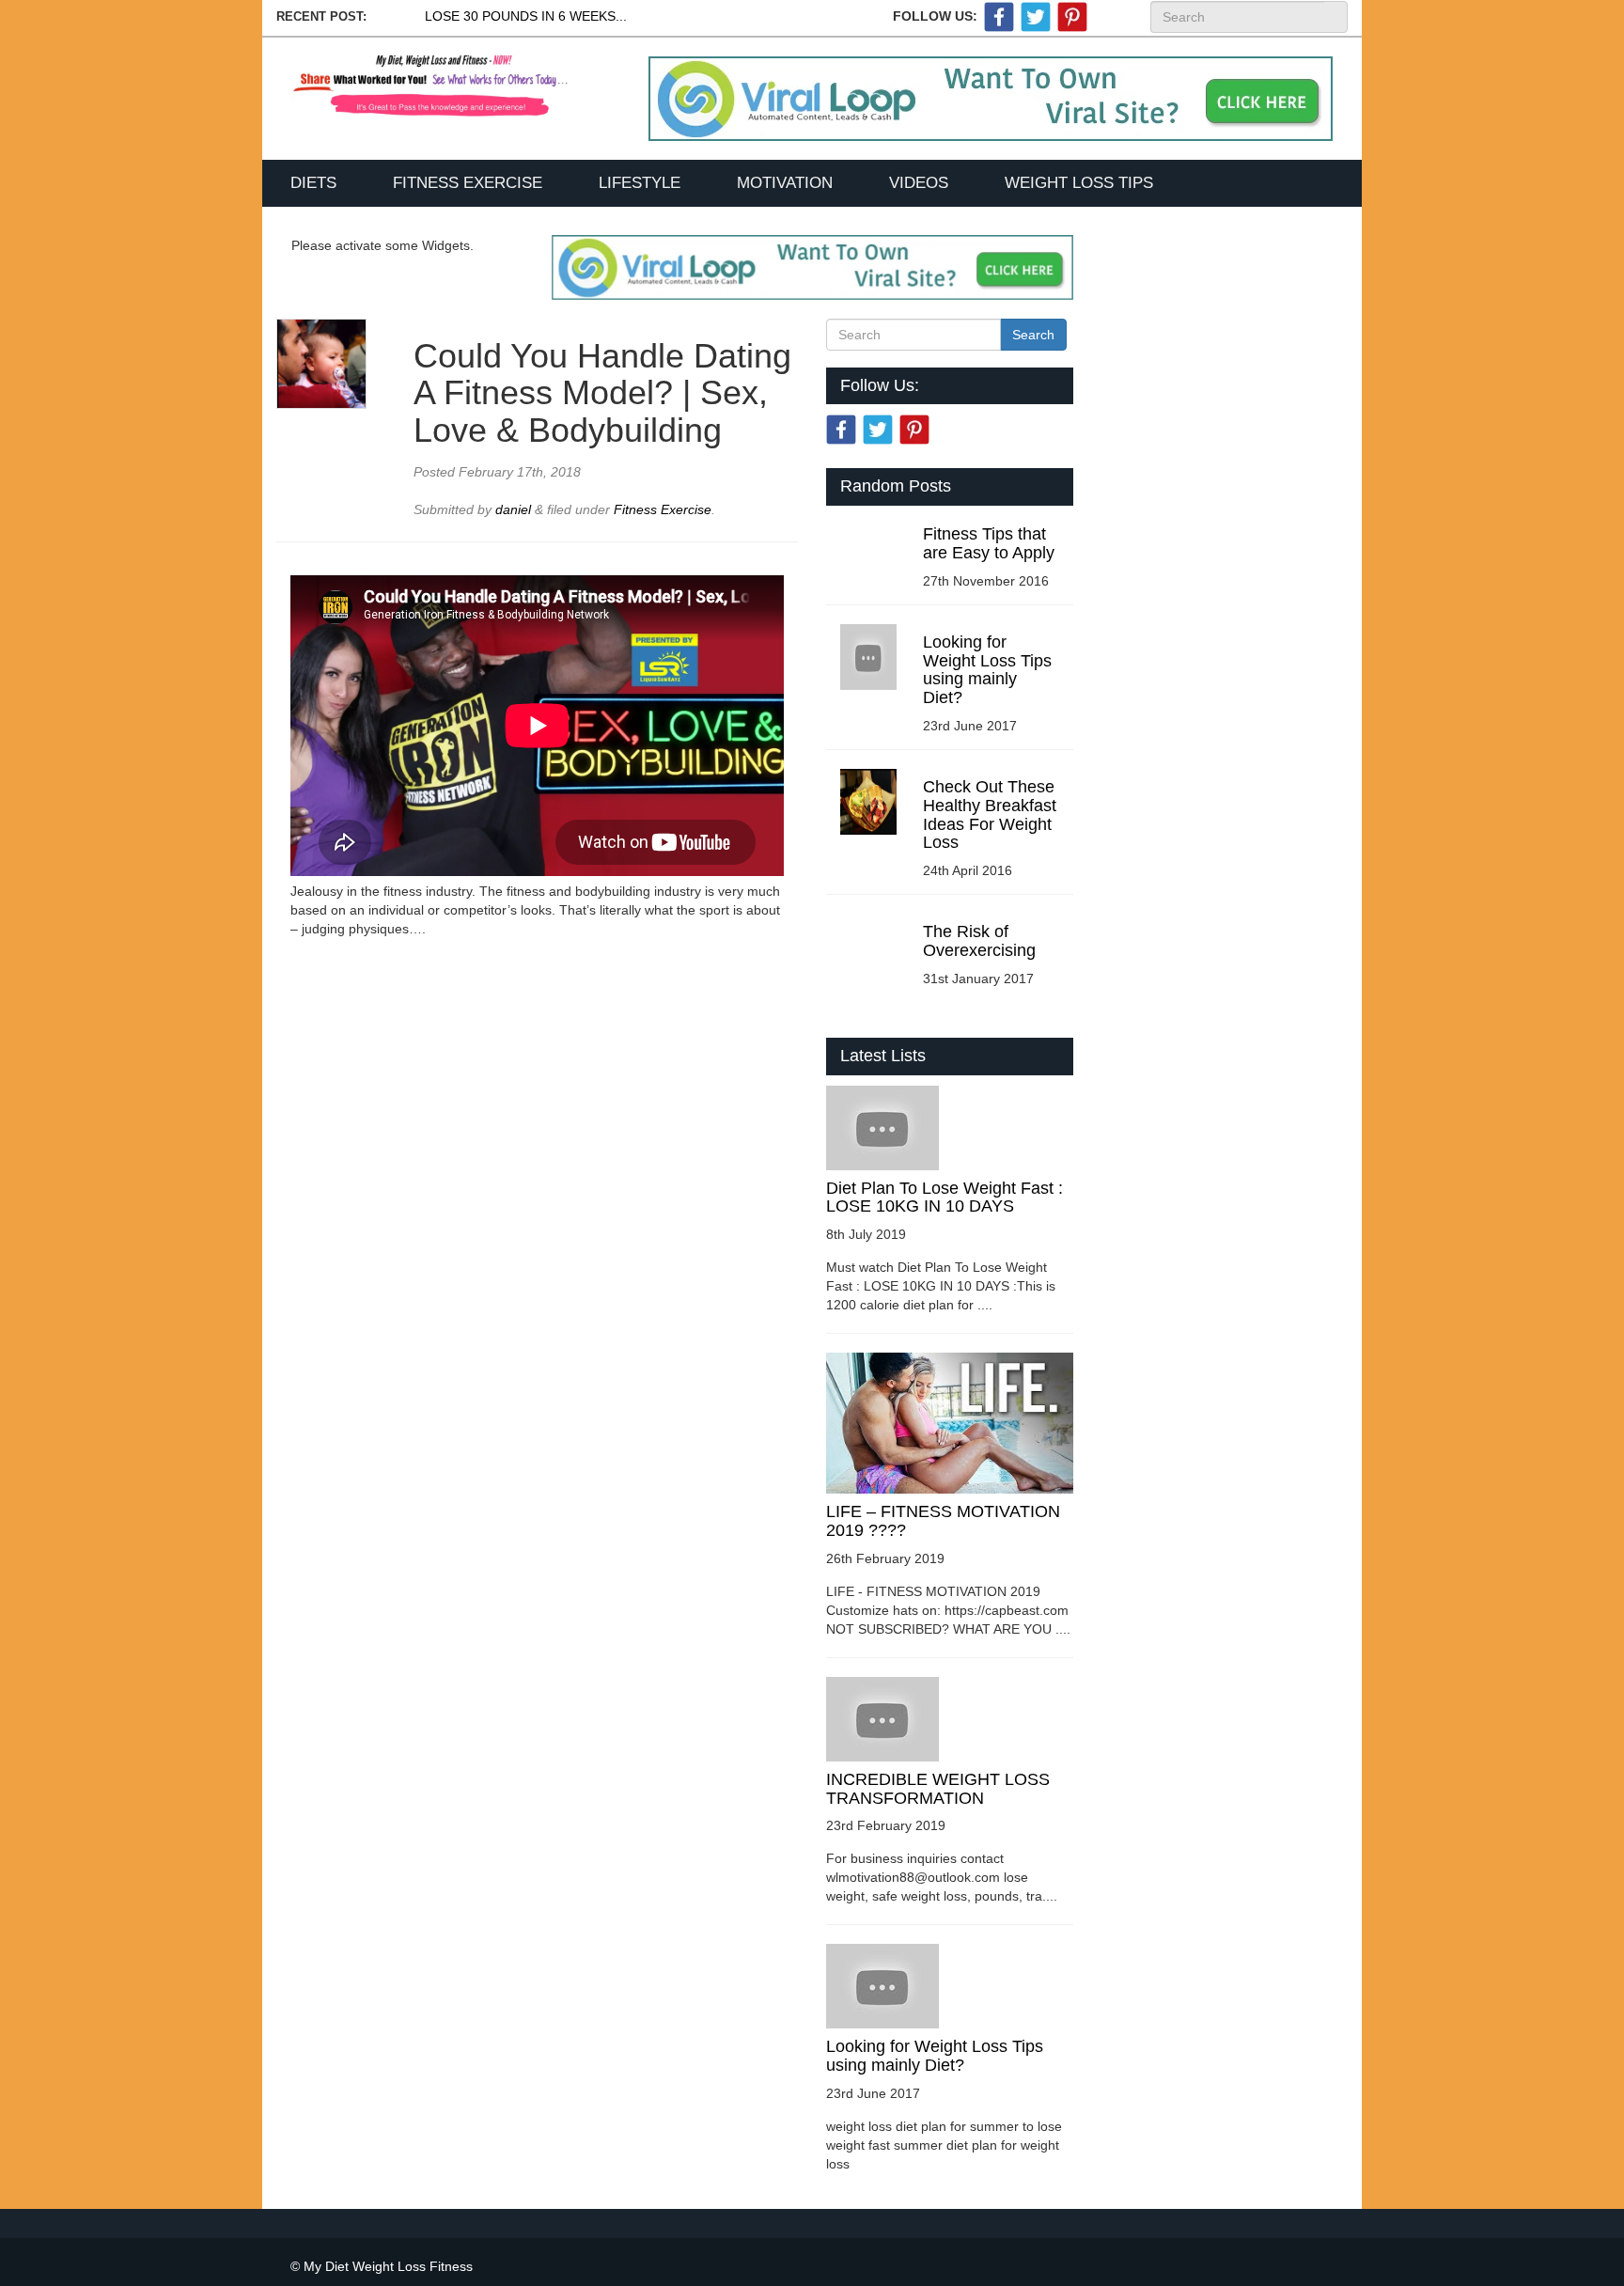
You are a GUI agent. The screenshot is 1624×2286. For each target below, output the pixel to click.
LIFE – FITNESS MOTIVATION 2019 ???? (943, 1521)
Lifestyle (640, 183)
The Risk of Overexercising (979, 941)
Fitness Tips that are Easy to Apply (989, 543)
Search (1335, 17)
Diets (313, 183)
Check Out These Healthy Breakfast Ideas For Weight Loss (990, 814)
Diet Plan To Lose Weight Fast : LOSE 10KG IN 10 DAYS (945, 1198)
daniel (515, 509)
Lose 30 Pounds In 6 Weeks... (526, 16)
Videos (919, 183)
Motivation (785, 183)
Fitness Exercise (468, 183)
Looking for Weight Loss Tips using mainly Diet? (987, 670)
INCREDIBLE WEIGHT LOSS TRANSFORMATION (938, 1789)
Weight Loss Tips (1079, 183)
